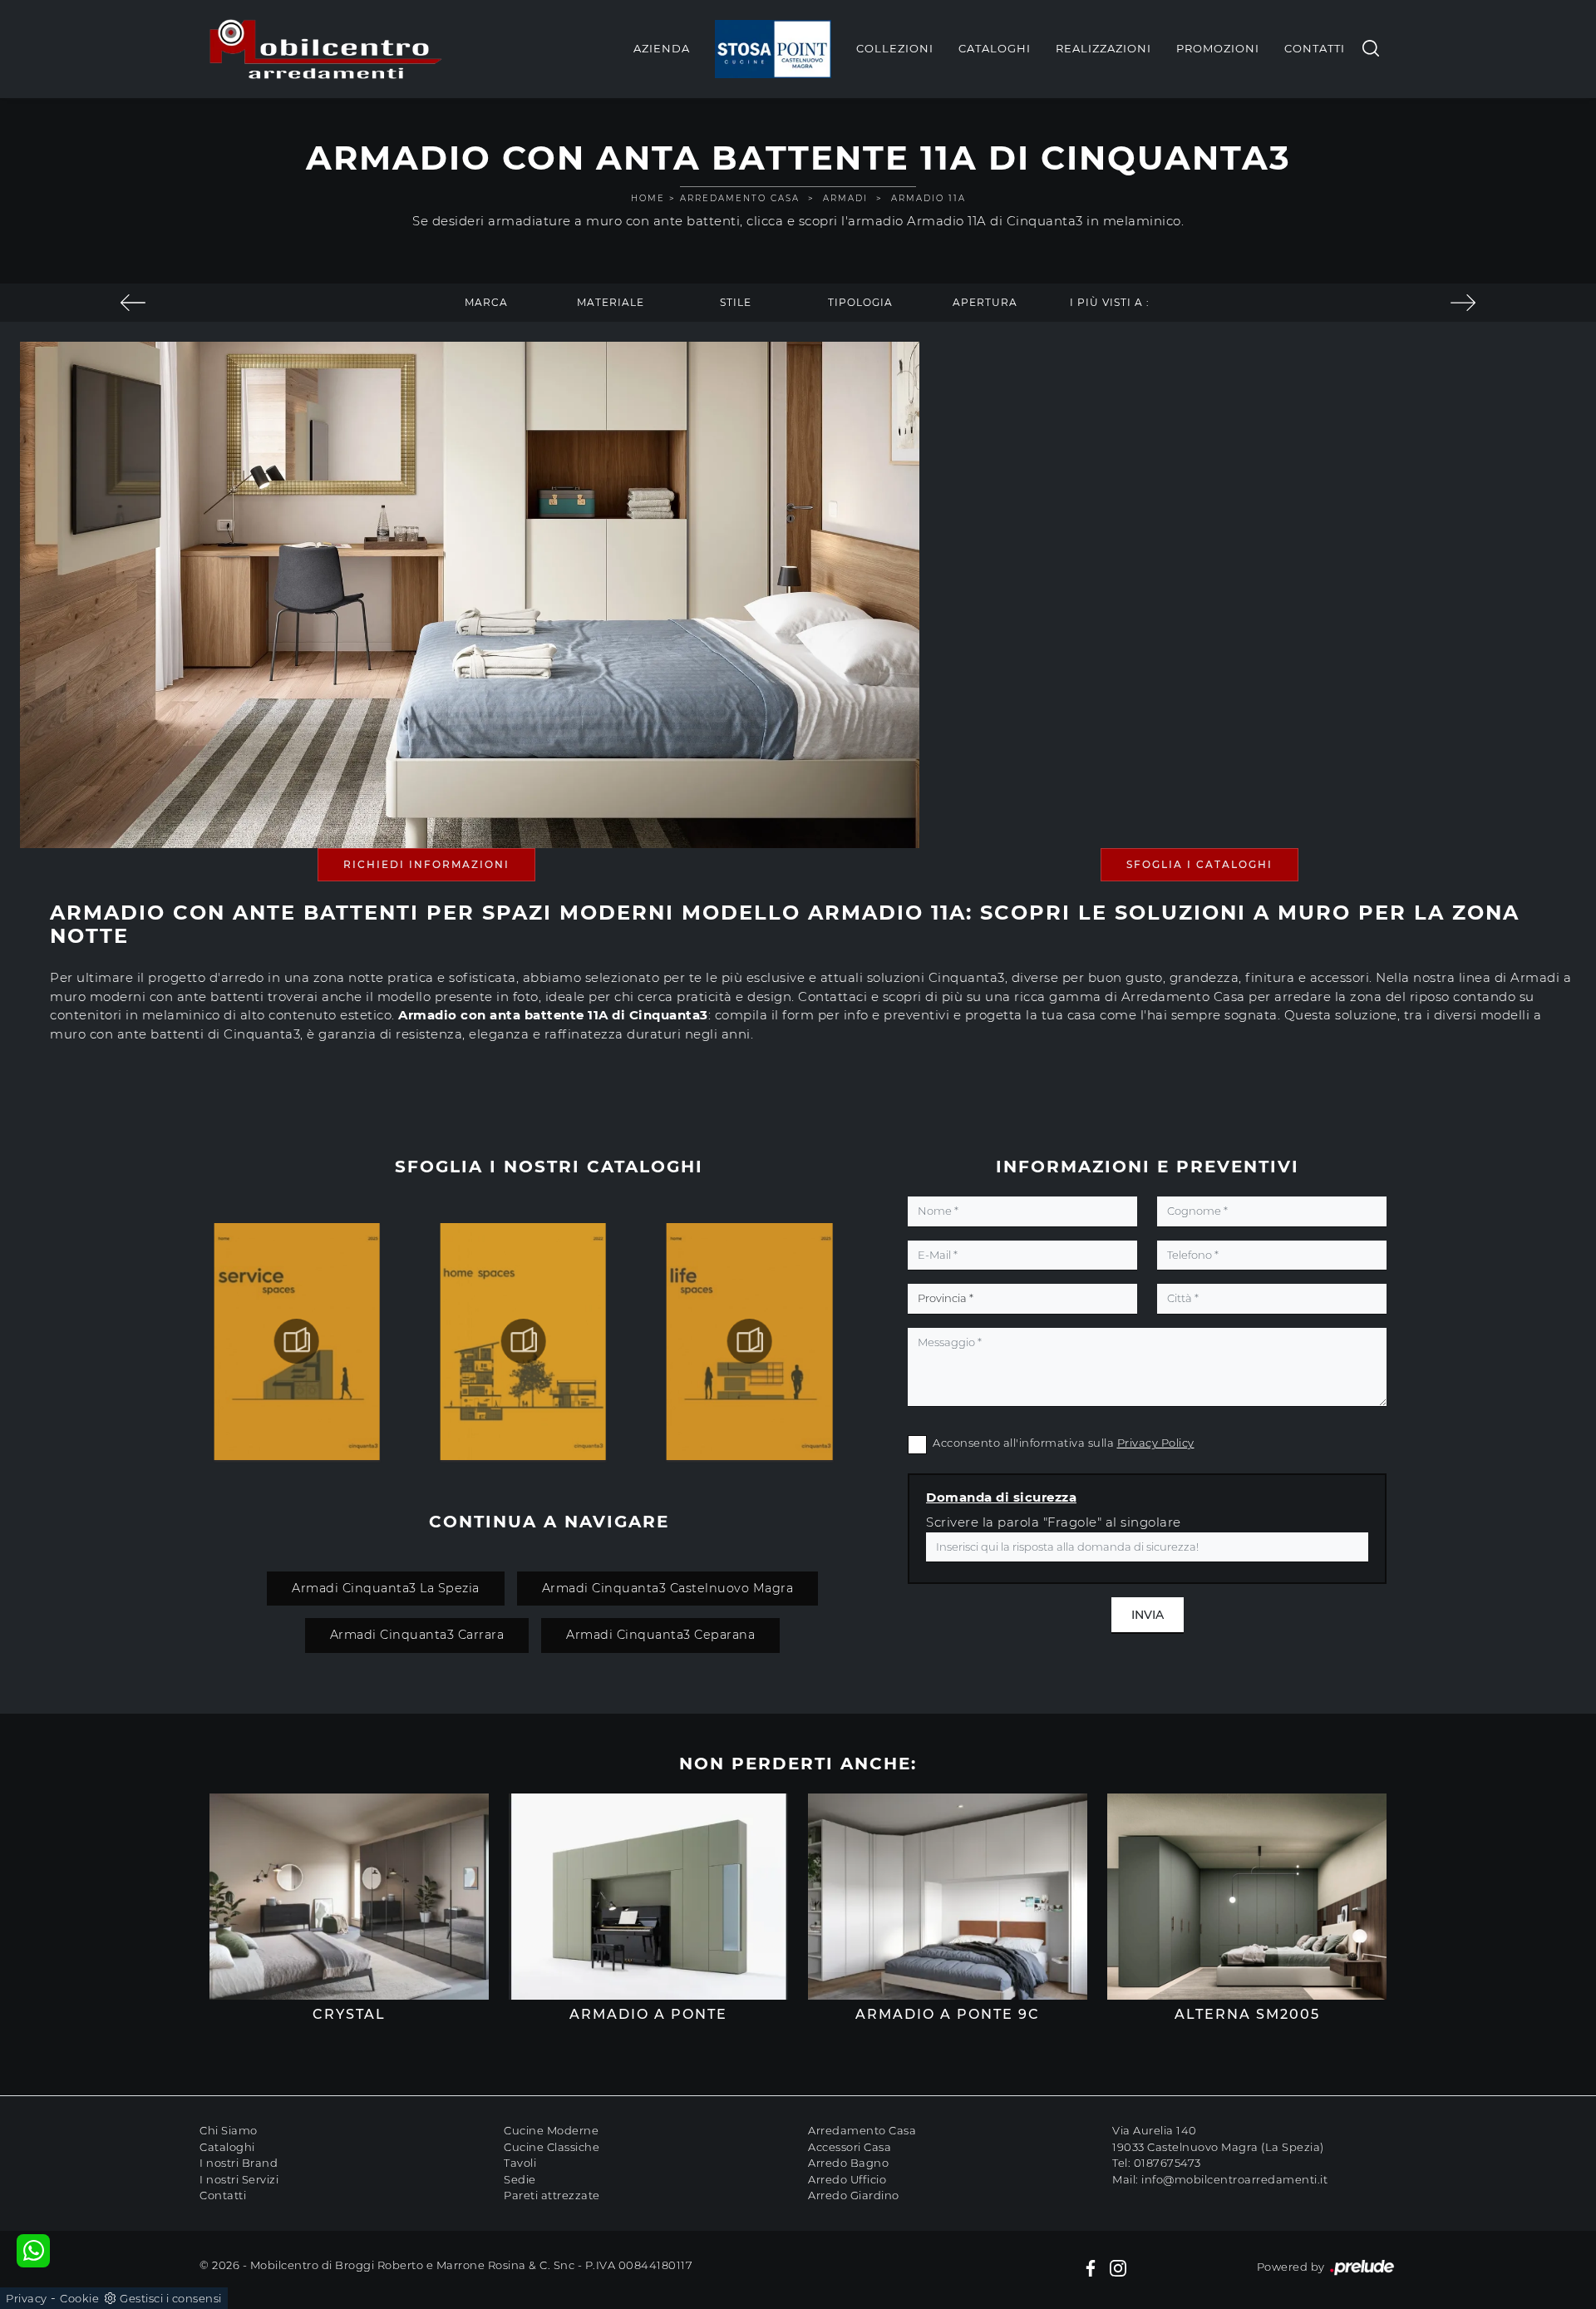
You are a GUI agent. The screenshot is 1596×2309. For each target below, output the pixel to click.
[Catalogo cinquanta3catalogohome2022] (750, 1341)
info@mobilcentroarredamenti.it (1234, 2179)
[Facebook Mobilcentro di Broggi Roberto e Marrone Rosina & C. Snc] (1091, 2267)
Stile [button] (736, 302)
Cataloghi (995, 48)
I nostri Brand (239, 2163)
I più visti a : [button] (1110, 302)
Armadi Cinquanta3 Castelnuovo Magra (668, 1588)
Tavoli (520, 2163)
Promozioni (1218, 48)
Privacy (27, 2298)
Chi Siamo (229, 2130)
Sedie (520, 2179)
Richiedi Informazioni (426, 864)
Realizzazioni (1103, 48)
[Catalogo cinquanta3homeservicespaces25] (523, 1341)
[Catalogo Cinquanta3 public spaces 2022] (297, 1341)
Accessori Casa (850, 2147)
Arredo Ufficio (847, 2179)
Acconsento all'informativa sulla (1064, 1443)
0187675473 (1167, 2163)
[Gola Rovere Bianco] (133, 303)
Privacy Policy (1156, 1443)
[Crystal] (349, 1897)
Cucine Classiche (552, 2147)
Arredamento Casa (740, 198)
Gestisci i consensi (171, 2298)
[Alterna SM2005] (1247, 1897)
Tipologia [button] (860, 302)
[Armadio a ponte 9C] (948, 1897)
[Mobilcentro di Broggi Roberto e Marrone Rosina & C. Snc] (326, 49)
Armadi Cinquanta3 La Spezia (386, 1588)
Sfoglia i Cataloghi (1199, 864)
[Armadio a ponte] (648, 1897)
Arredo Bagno (848, 2163)
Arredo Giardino (854, 2195)
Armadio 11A (929, 198)
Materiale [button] (611, 302)
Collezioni (895, 48)
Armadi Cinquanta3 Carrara (417, 1635)
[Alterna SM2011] (1463, 303)
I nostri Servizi (239, 2179)
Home (648, 198)
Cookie (79, 2298)
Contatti (1315, 48)
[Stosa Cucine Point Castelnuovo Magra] (773, 49)
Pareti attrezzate (552, 2195)
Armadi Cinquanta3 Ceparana (660, 1635)
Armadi (845, 198)
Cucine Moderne (551, 2130)
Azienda (662, 48)
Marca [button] (486, 302)
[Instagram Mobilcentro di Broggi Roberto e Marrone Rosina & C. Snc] (1118, 2267)
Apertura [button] (985, 302)
